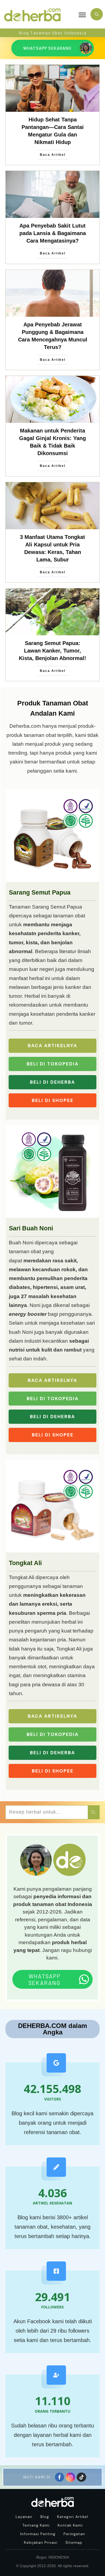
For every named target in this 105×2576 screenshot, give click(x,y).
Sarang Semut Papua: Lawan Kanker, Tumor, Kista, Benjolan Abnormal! (52, 651)
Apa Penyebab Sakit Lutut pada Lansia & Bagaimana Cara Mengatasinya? (53, 233)
